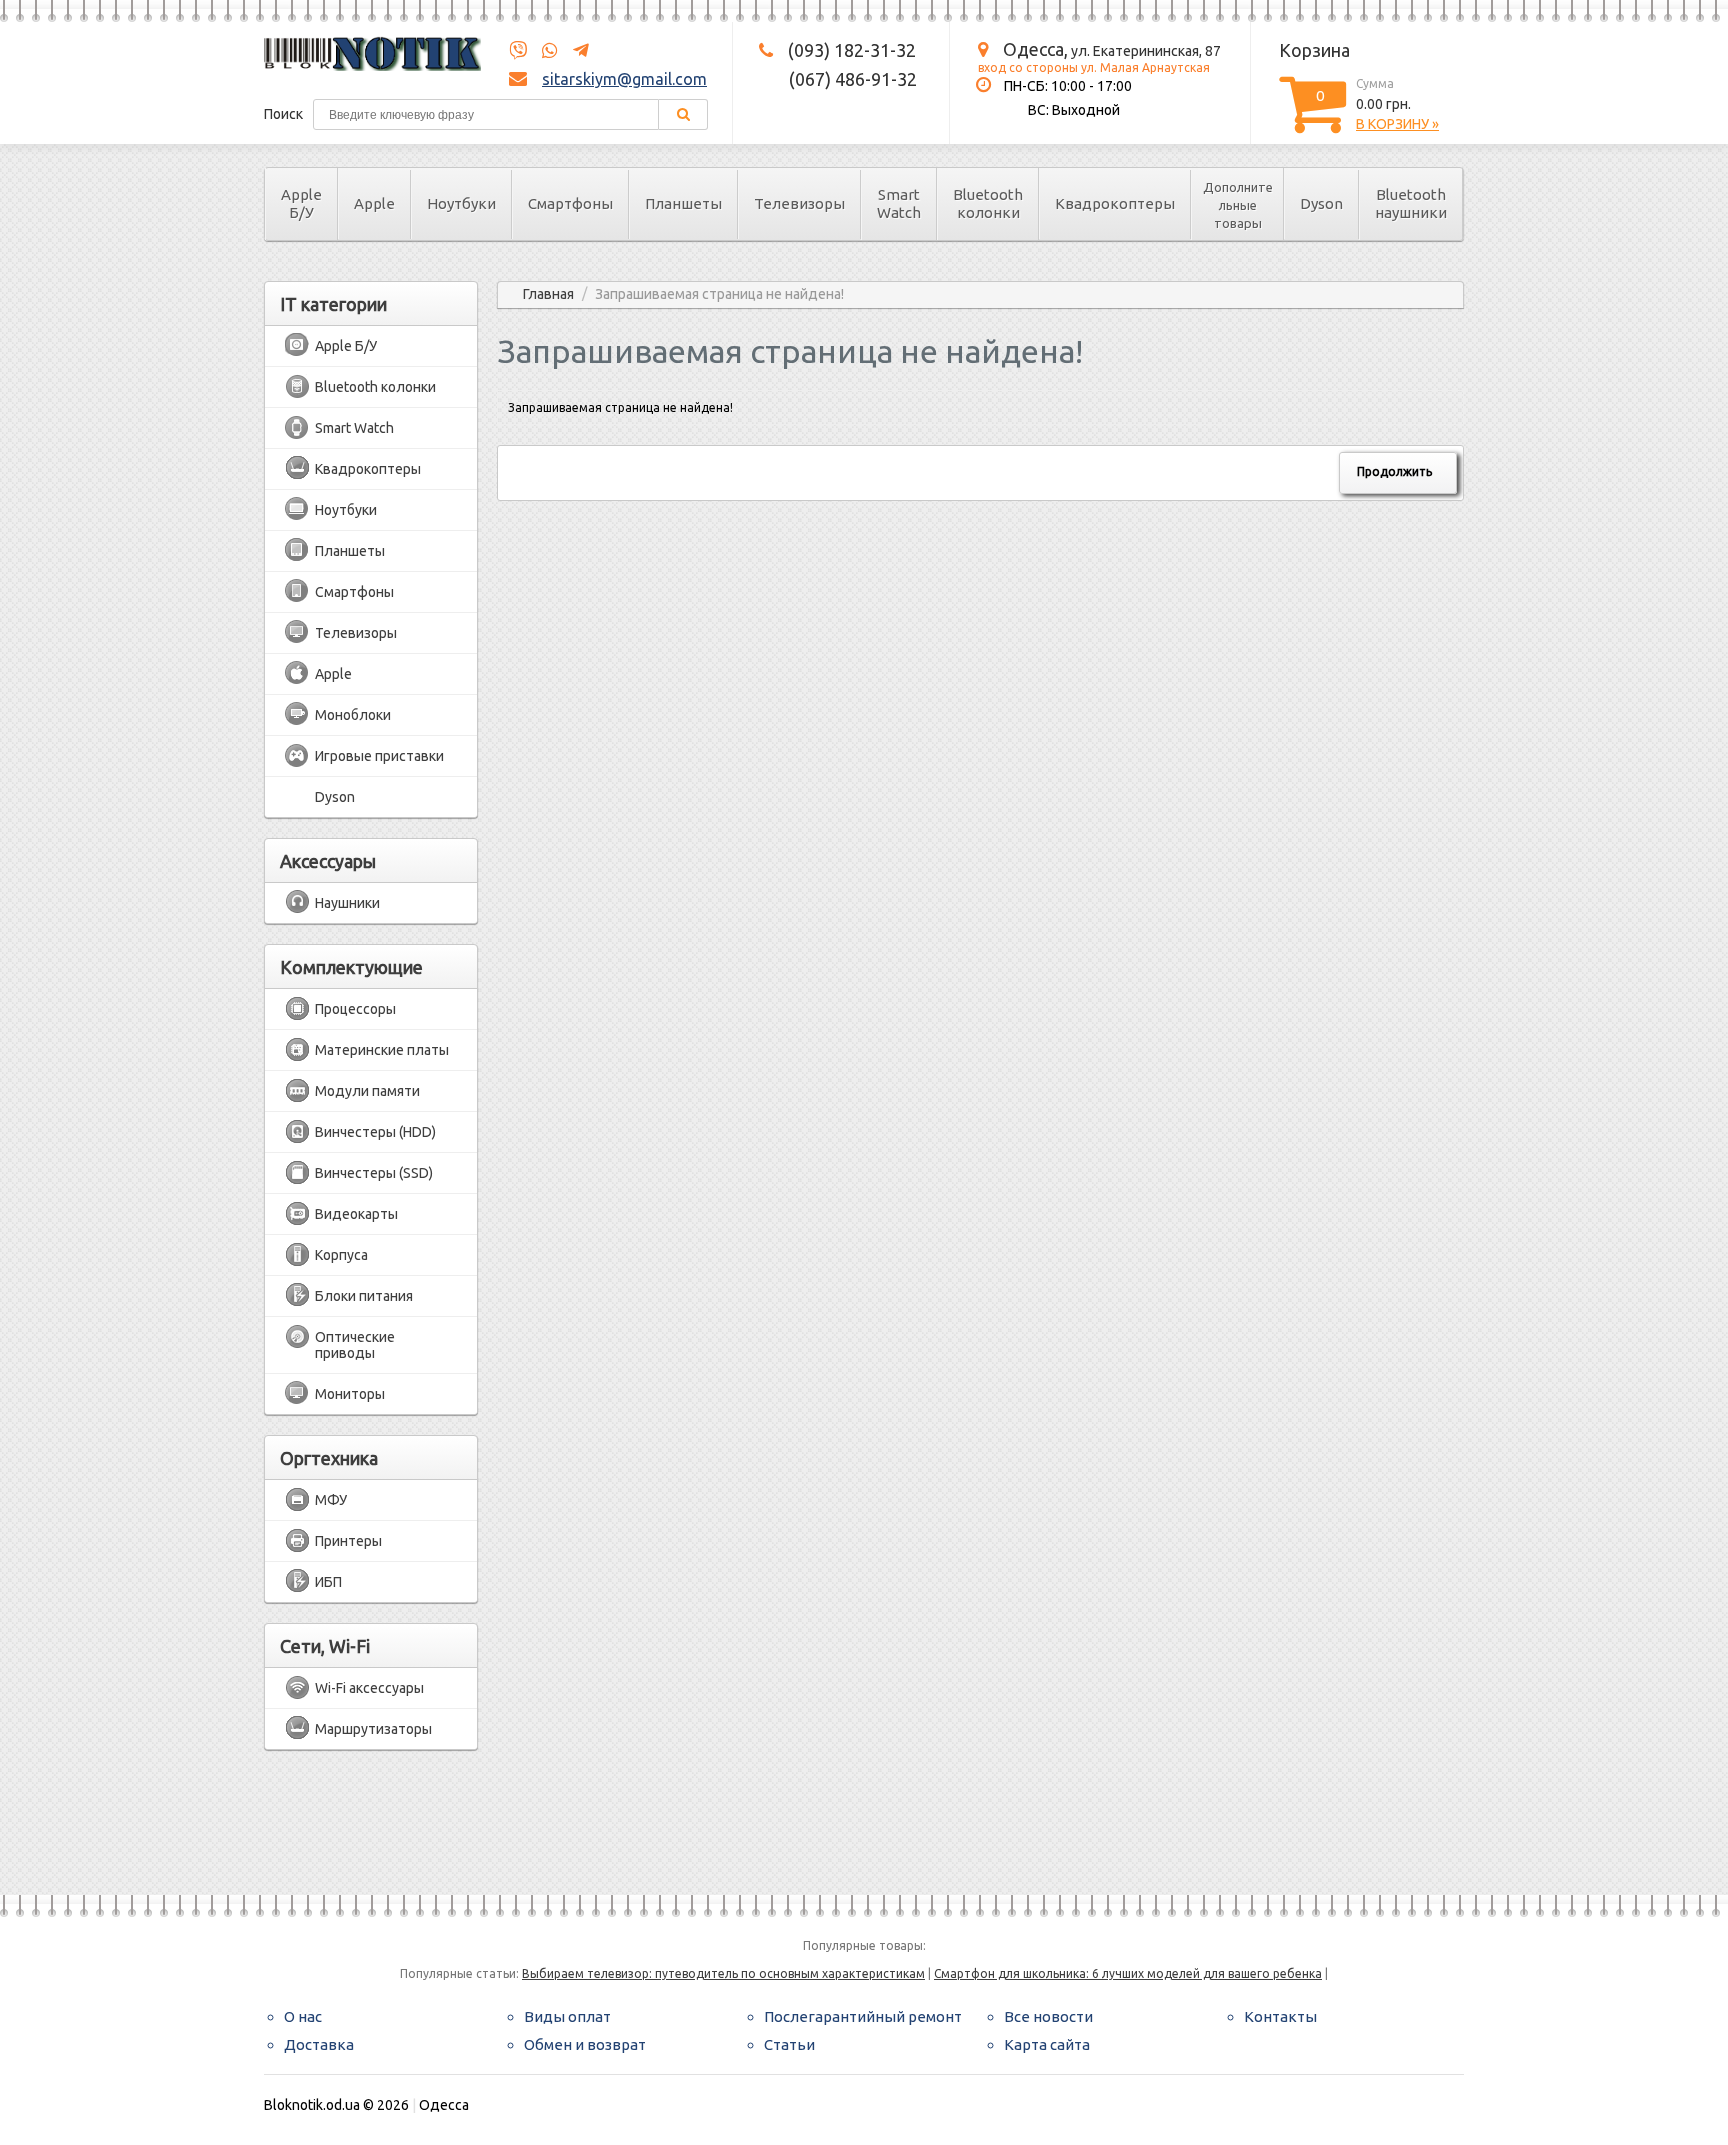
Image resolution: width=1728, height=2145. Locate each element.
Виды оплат (567, 2016)
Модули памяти (367, 1091)
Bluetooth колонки (988, 203)
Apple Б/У (301, 203)
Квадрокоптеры (1115, 203)
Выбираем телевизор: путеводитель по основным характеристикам (723, 1973)
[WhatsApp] (544, 51)
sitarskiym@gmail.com (624, 79)
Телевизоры (799, 203)
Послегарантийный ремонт (863, 2016)
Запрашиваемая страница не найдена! (719, 294)
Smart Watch (899, 203)
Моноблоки (353, 715)
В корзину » (1397, 124)
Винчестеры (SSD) (374, 1173)
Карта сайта (1047, 2044)
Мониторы (350, 1394)
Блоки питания (364, 1296)
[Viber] (518, 51)
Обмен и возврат (585, 2044)
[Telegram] (575, 51)
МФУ (331, 1500)
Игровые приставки (379, 756)
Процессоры (355, 1009)
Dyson (1321, 203)
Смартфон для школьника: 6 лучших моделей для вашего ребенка (1128, 1973)
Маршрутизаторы (373, 1729)
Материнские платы (382, 1050)
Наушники (347, 903)
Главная (548, 294)
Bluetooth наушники (1411, 203)
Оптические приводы (355, 1345)
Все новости (1048, 2016)
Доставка (319, 2044)
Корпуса (341, 1255)
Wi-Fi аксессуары (369, 1688)
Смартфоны (570, 203)
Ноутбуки (461, 203)
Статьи (789, 2044)
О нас (303, 2016)
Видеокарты (356, 1214)
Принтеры (348, 1541)
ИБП (328, 1582)
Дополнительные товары (1238, 205)
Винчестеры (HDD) (375, 1132)
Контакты (1280, 2016)
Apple (374, 203)
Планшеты (683, 203)
